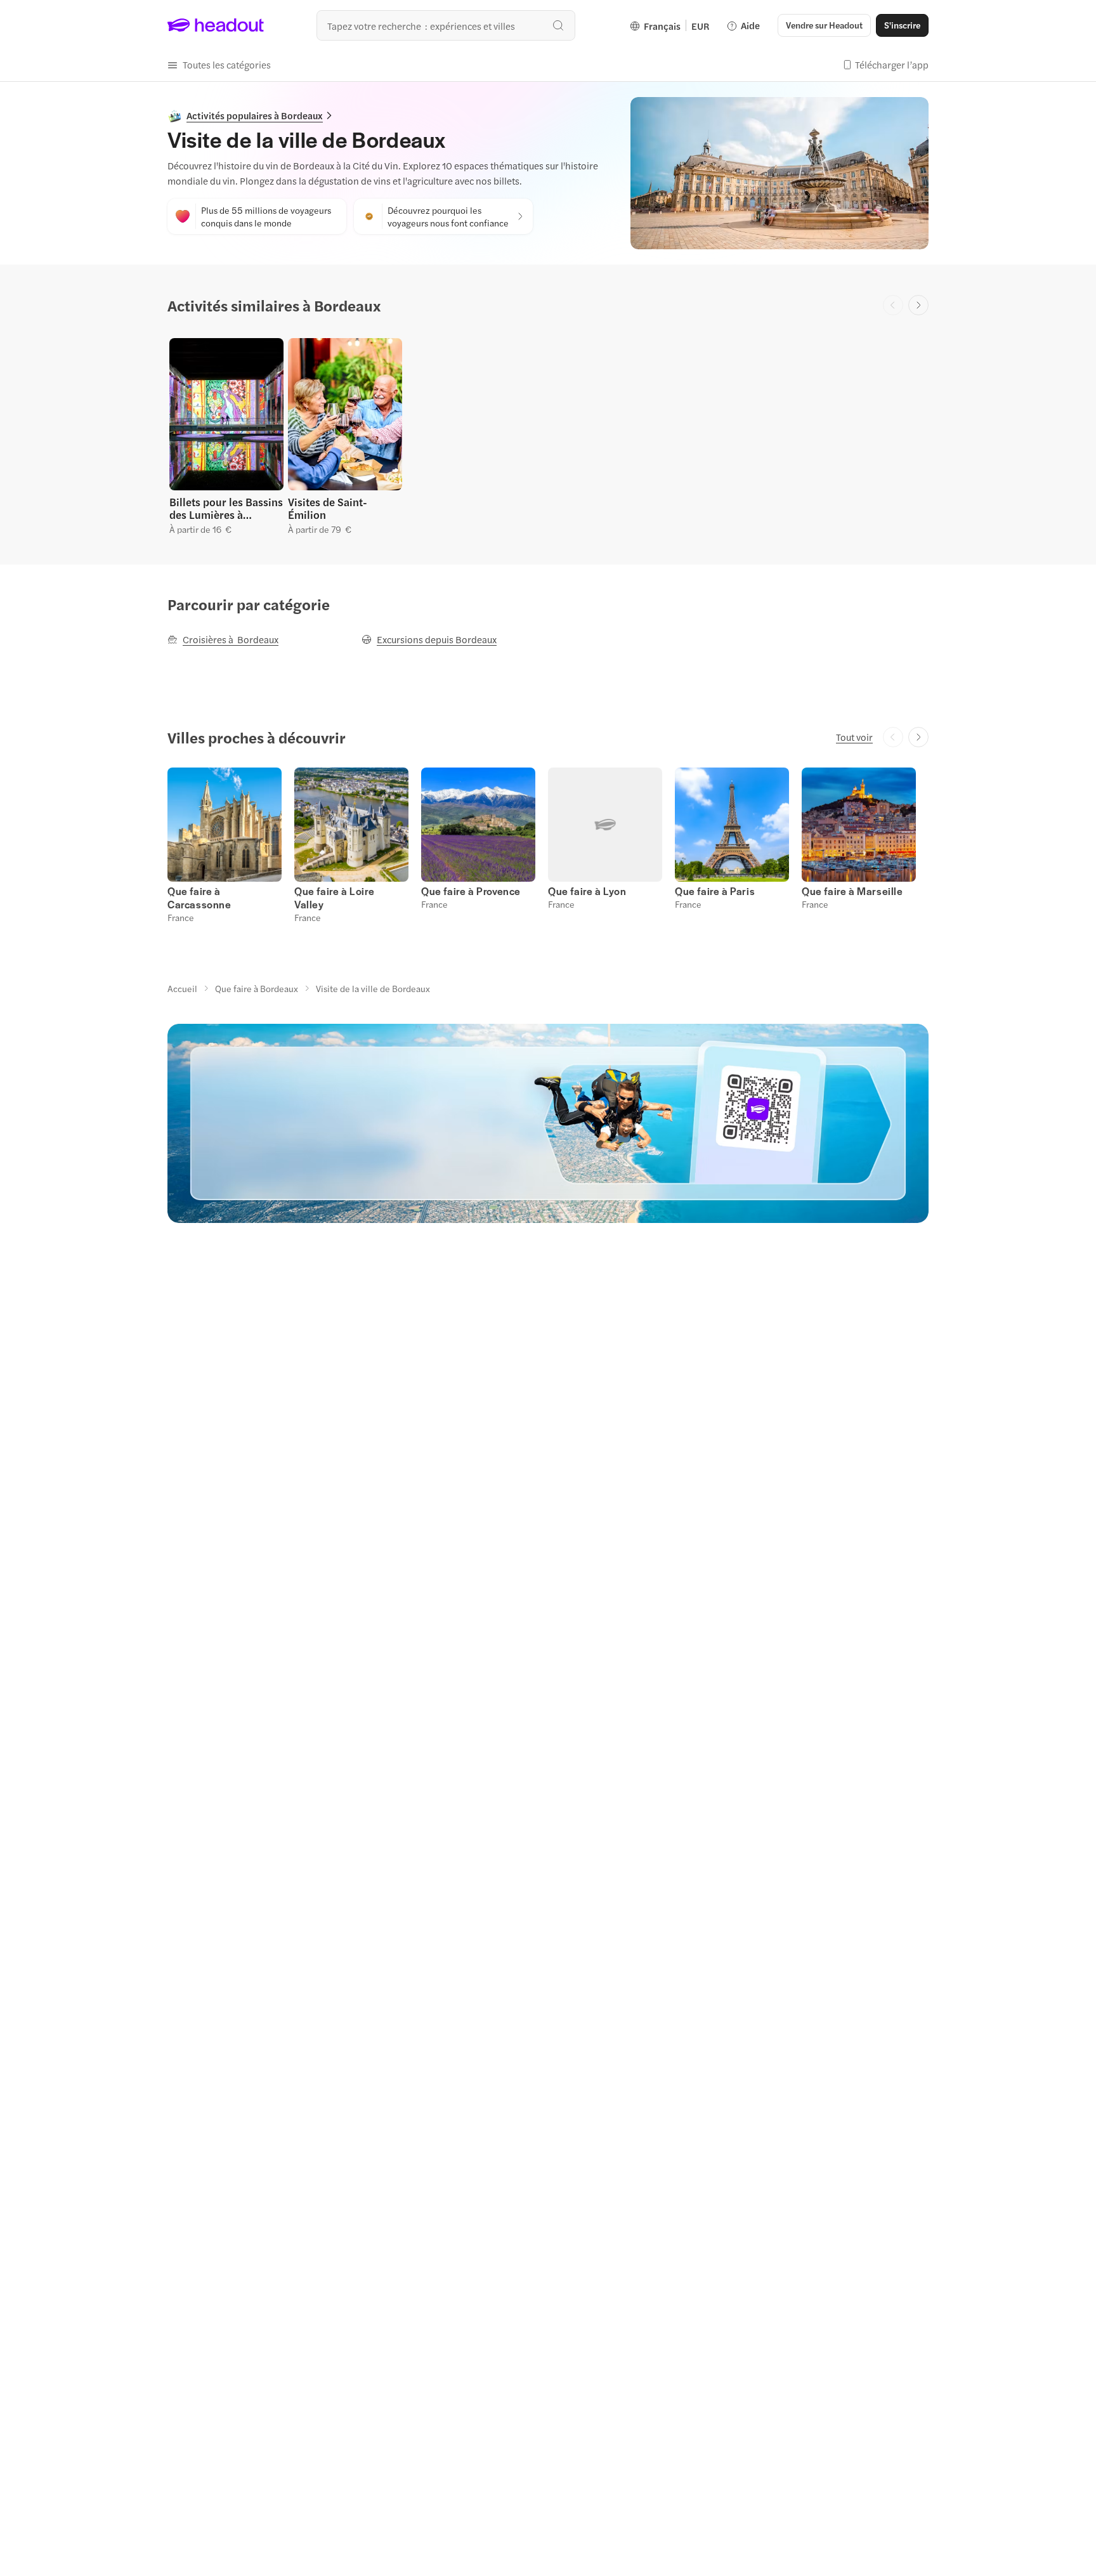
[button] (219, 65)
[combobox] (446, 25)
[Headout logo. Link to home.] (216, 25)
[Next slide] (918, 305)
